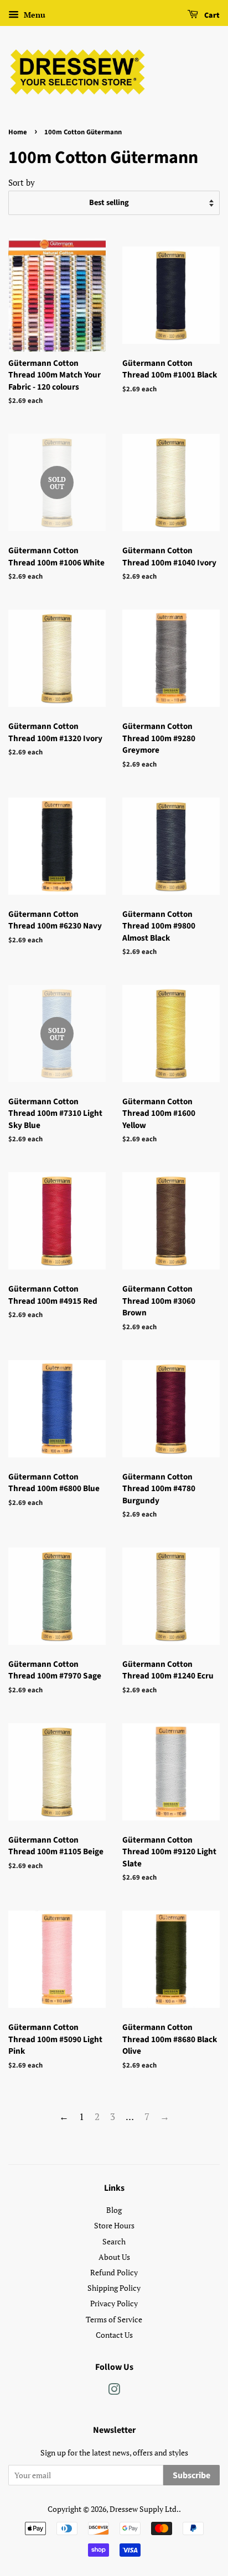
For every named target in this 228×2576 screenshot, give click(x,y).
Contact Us (114, 2335)
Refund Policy (114, 2272)
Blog (114, 2210)
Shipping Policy (114, 2288)
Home (18, 132)
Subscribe (191, 2475)
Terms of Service (114, 2319)
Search (114, 2241)
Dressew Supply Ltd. (144, 2509)
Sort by (22, 182)
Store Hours (114, 2225)
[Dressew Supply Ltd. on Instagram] (114, 2391)
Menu (33, 15)
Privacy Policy (114, 2303)
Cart (211, 15)
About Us (114, 2257)
